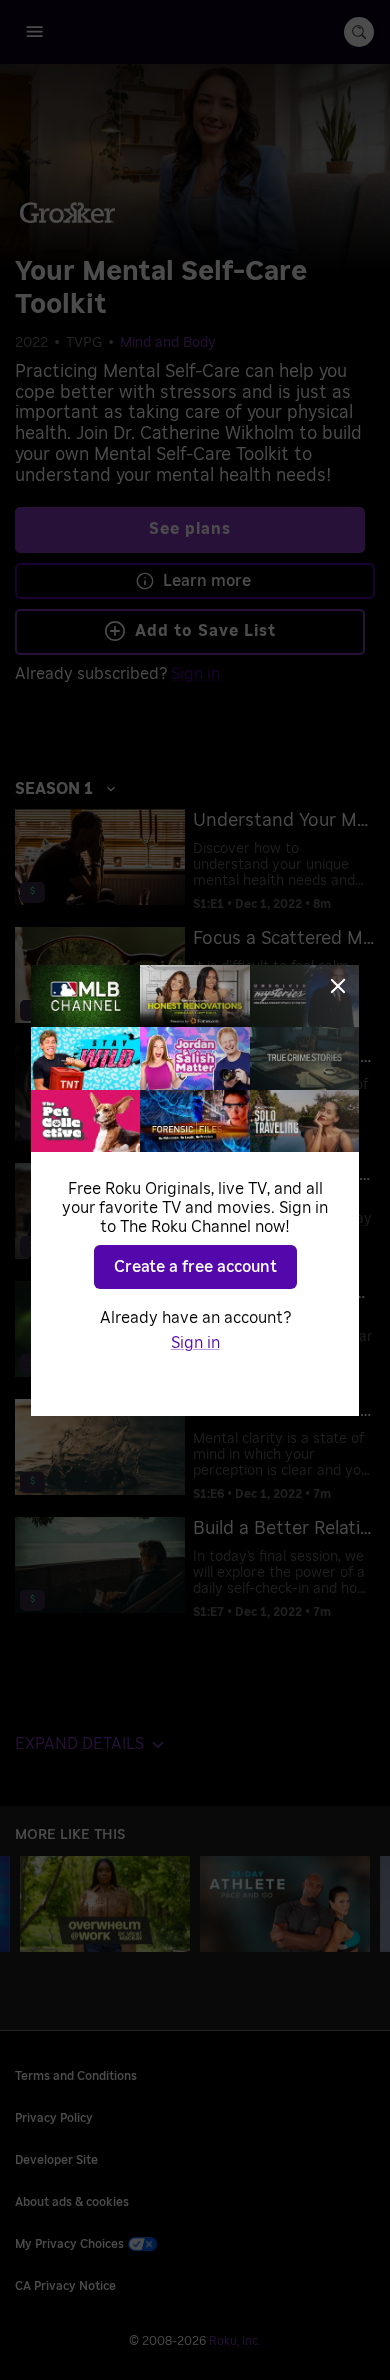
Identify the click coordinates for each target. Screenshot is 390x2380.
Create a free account (195, 1267)
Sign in (195, 1343)
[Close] (338, 986)
